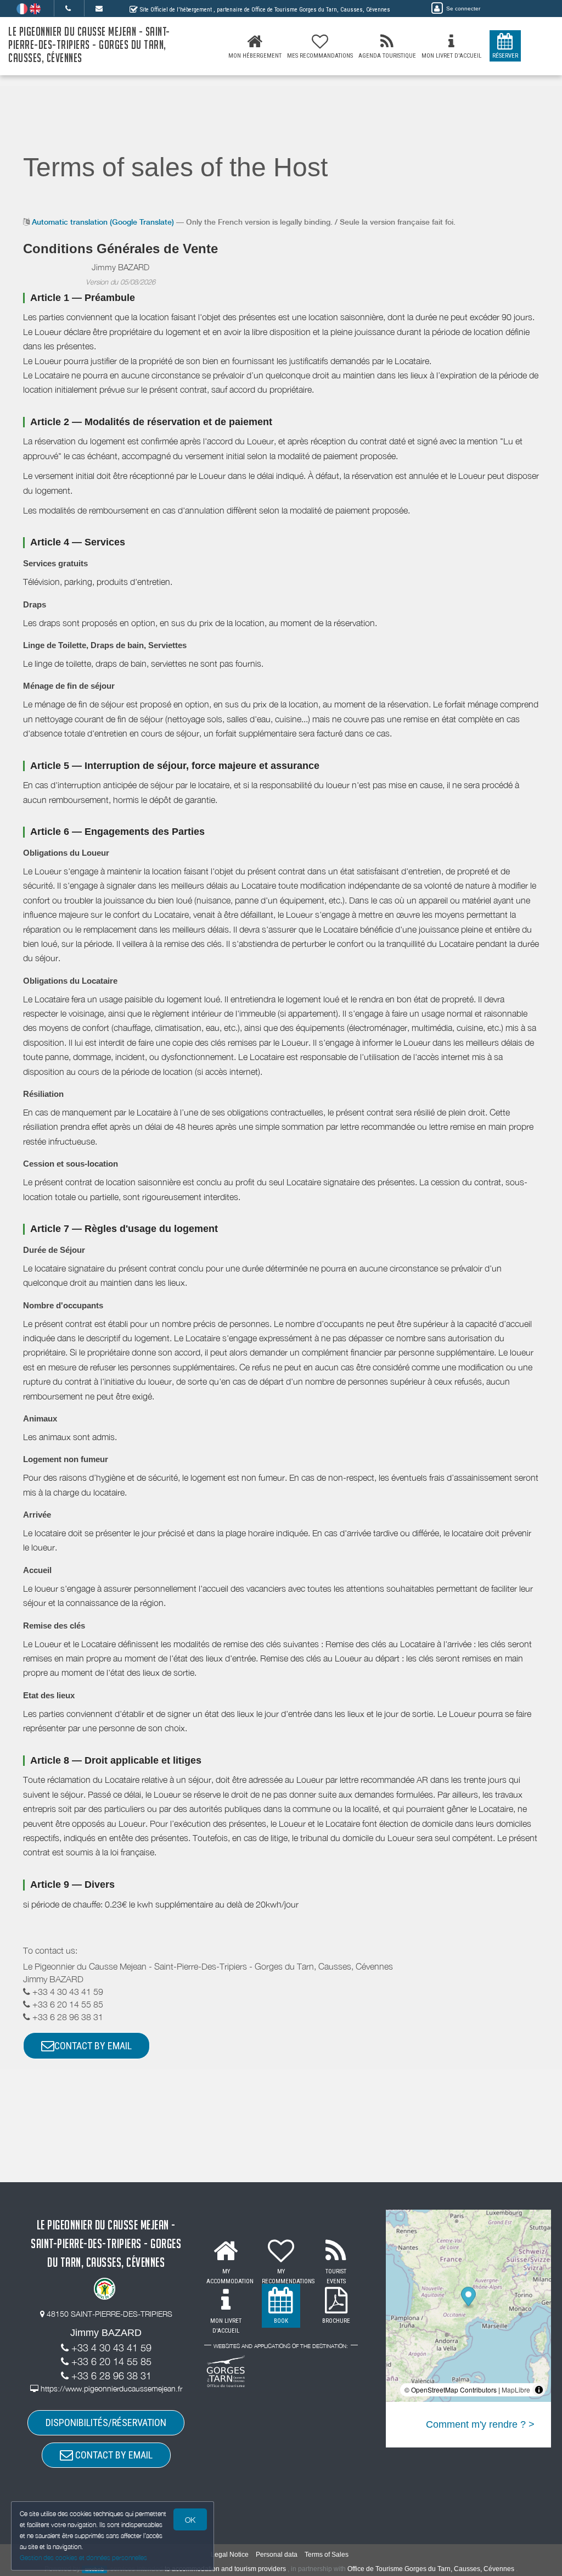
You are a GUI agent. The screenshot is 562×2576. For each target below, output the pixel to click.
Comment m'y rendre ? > (480, 2424)
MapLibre (516, 2390)
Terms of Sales (327, 2555)
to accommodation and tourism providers (225, 2569)
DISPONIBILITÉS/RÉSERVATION (106, 2422)
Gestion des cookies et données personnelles (83, 2558)
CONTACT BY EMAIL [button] (93, 2046)
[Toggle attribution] (539, 2390)
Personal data (277, 2555)
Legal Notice (230, 2555)
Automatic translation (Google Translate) (103, 222)
